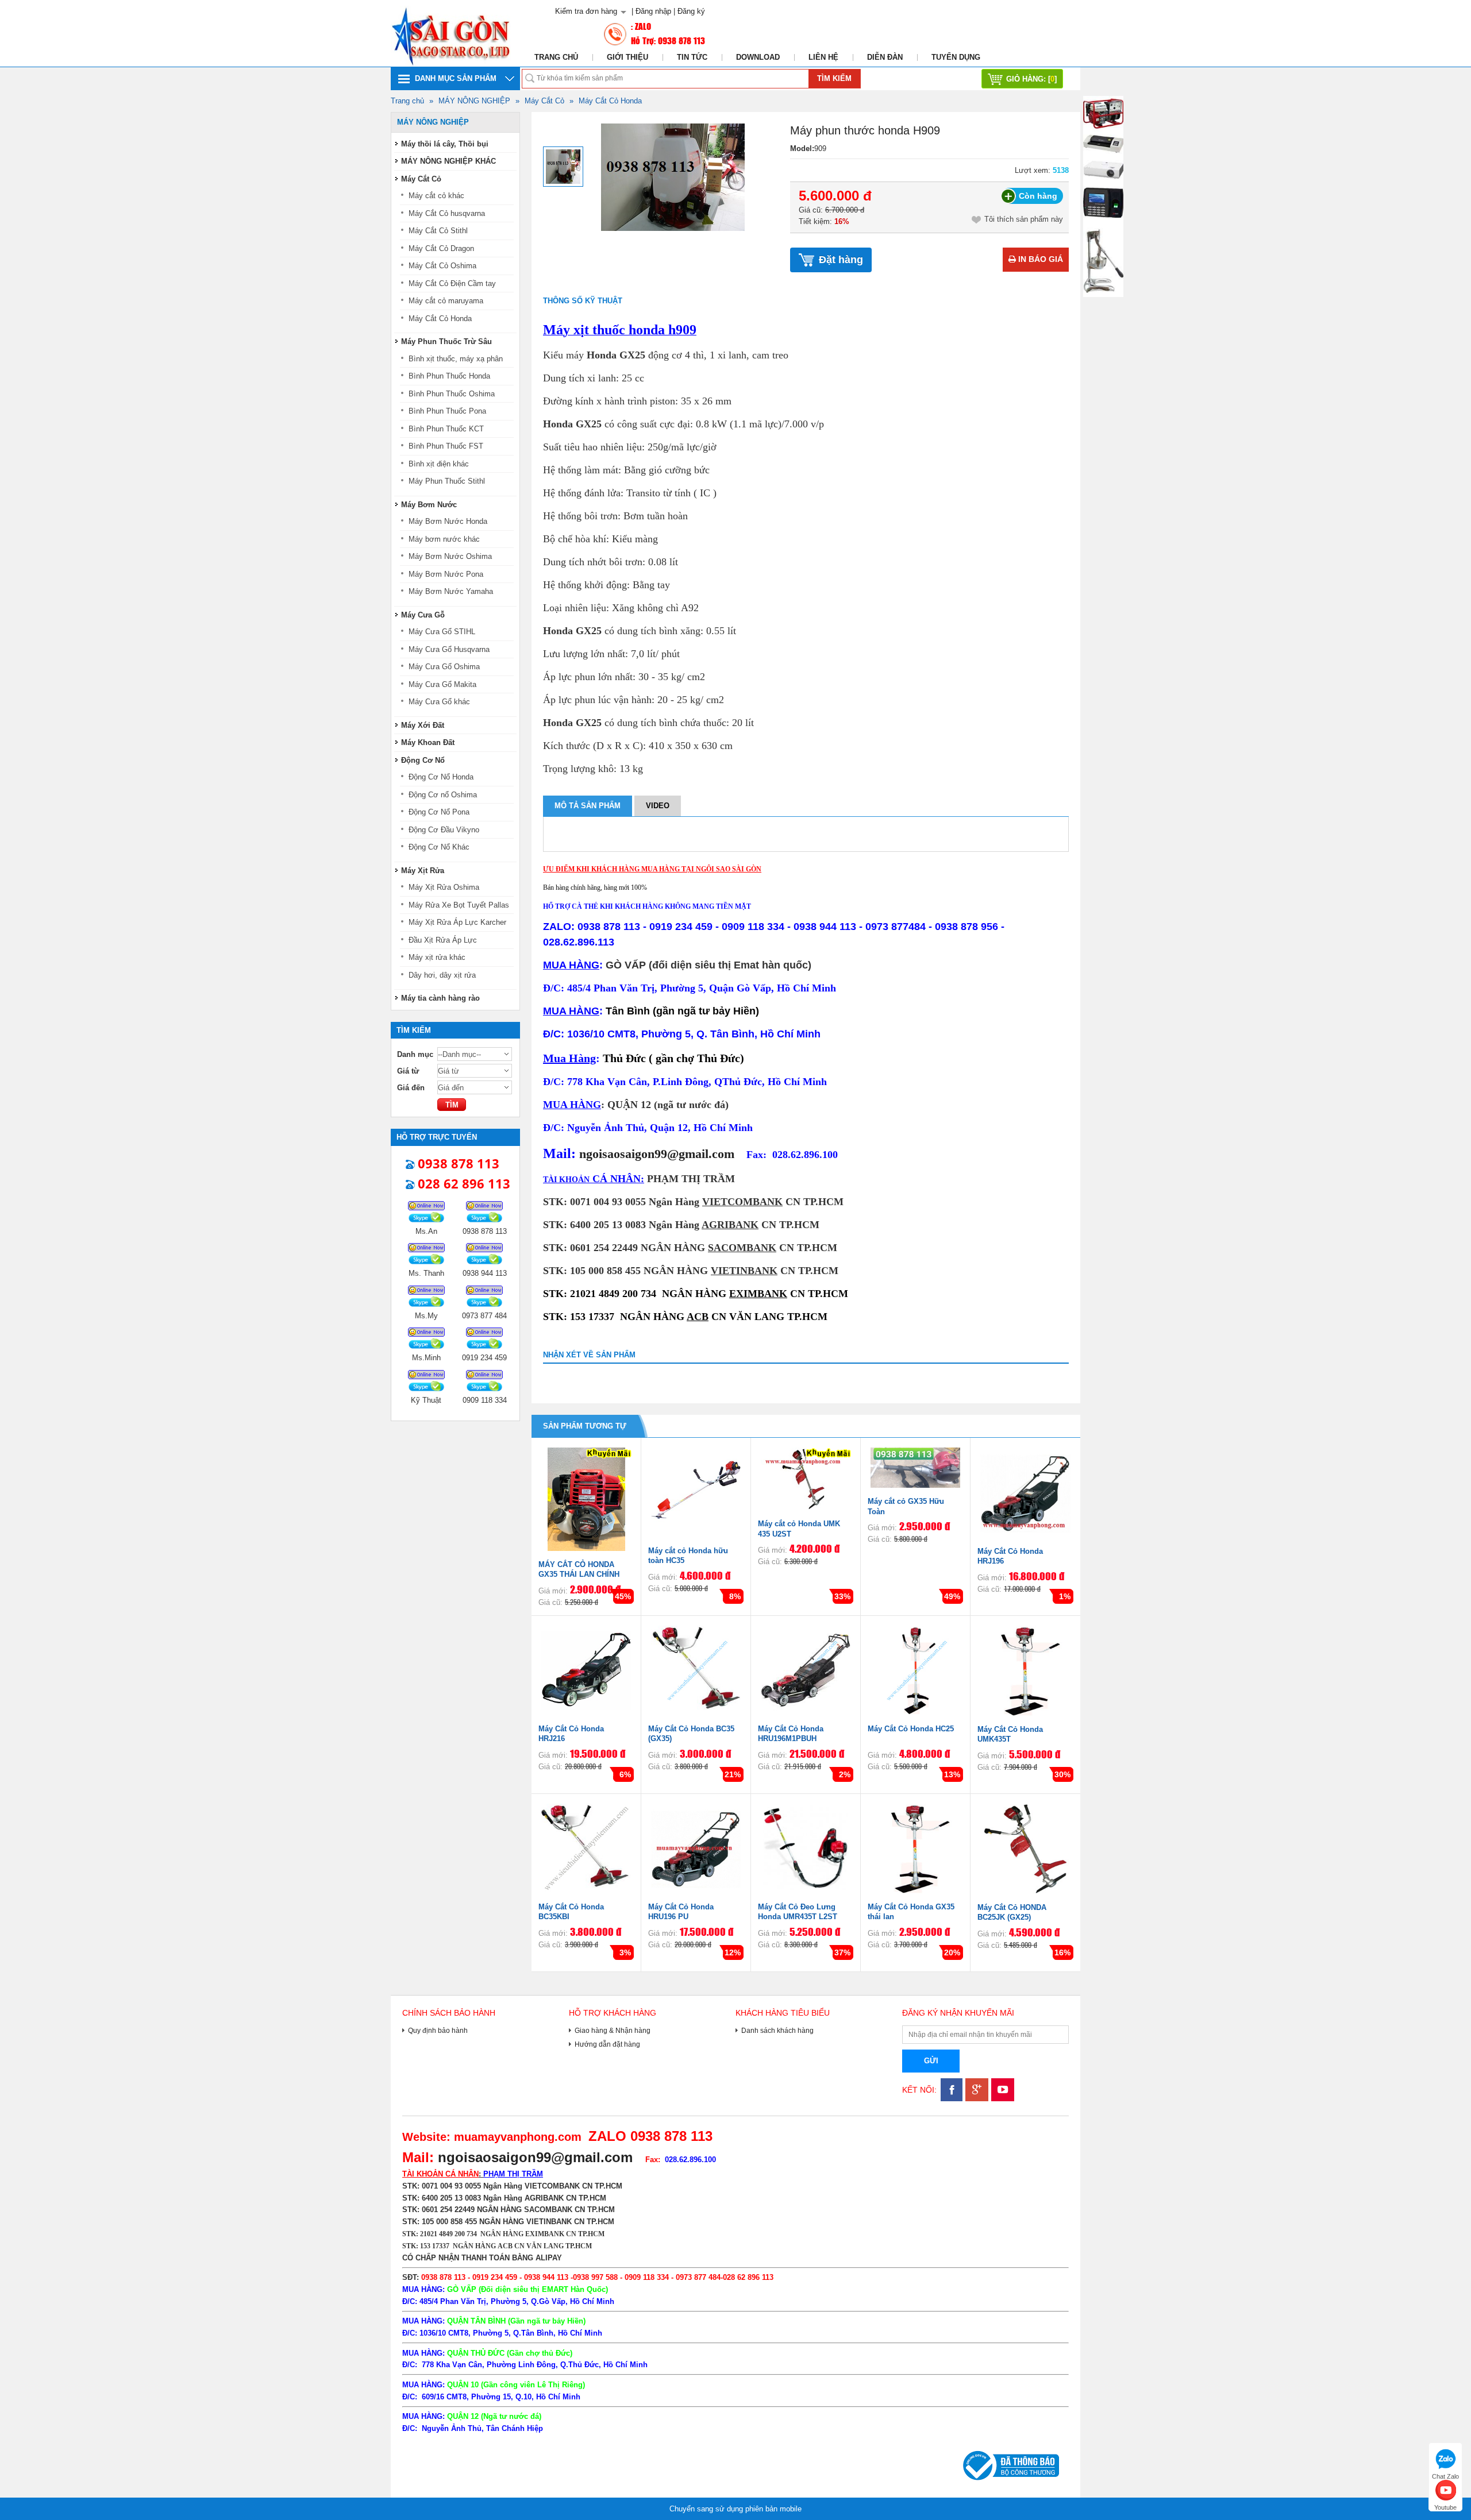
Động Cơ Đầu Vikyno (444, 830)
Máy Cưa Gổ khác (439, 702)
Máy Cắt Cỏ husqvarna (447, 213)
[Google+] (975, 2099)
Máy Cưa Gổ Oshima (444, 667)
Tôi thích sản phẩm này (1024, 219)
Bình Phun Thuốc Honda (449, 376)
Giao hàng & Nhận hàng (613, 2030)
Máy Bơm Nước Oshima (450, 556)
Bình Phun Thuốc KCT (446, 429)
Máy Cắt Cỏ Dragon (441, 248)
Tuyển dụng (956, 57)
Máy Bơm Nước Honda (448, 521)
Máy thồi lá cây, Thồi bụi (445, 144)
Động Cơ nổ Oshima (443, 795)
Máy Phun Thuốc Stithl (447, 481)
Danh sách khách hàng (777, 2030)
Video (658, 806)
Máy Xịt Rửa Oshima (444, 887)
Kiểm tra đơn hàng (586, 11)
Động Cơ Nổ (423, 760)
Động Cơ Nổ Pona (439, 812)
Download (758, 57)
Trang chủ (556, 57)
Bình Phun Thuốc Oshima (452, 394)
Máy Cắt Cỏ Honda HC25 (911, 1729)
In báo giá (1039, 259)
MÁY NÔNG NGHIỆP (474, 101)
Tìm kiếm (834, 78)
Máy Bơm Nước (429, 505)
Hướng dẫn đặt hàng (607, 2044)
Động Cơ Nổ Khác (439, 847)
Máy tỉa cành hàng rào (440, 998)
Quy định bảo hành (438, 2030)
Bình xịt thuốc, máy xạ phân (456, 359)
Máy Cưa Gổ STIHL (442, 632)
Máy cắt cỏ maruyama (446, 301)
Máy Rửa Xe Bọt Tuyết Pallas (459, 905)
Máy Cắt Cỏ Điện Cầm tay (452, 283)
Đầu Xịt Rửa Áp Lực (443, 940)
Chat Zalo (1445, 2475)
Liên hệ (823, 57)
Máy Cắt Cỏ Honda (610, 101)
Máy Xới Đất (423, 725)
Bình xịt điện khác (439, 464)
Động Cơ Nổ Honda (441, 777)
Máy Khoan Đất (428, 742)
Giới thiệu (627, 57)
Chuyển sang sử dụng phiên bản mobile (735, 2509)
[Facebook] (950, 2099)
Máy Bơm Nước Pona (446, 574)
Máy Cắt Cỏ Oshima (442, 266)
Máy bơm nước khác (444, 539)
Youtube (1445, 2506)
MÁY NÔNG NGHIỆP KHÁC (448, 161)
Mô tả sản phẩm (588, 806)
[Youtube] (1001, 2099)
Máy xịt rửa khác (437, 957)
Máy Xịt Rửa (423, 871)
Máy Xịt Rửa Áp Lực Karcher (457, 922)
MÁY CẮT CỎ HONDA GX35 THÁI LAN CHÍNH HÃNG (579, 1574)
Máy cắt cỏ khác (436, 196)
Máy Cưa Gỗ (423, 615)
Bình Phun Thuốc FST (446, 446)
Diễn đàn (885, 57)
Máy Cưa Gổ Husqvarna (449, 649)
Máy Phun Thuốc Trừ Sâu (446, 341)
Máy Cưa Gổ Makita (442, 684)
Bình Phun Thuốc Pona (447, 411)
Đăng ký (691, 11)
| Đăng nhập (651, 11)
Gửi (931, 2061)
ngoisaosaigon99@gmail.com (657, 1154)
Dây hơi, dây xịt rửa (442, 975)
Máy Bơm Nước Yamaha (451, 591)
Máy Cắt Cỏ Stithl (438, 231)
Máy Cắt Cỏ (544, 101)
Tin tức (692, 57)
